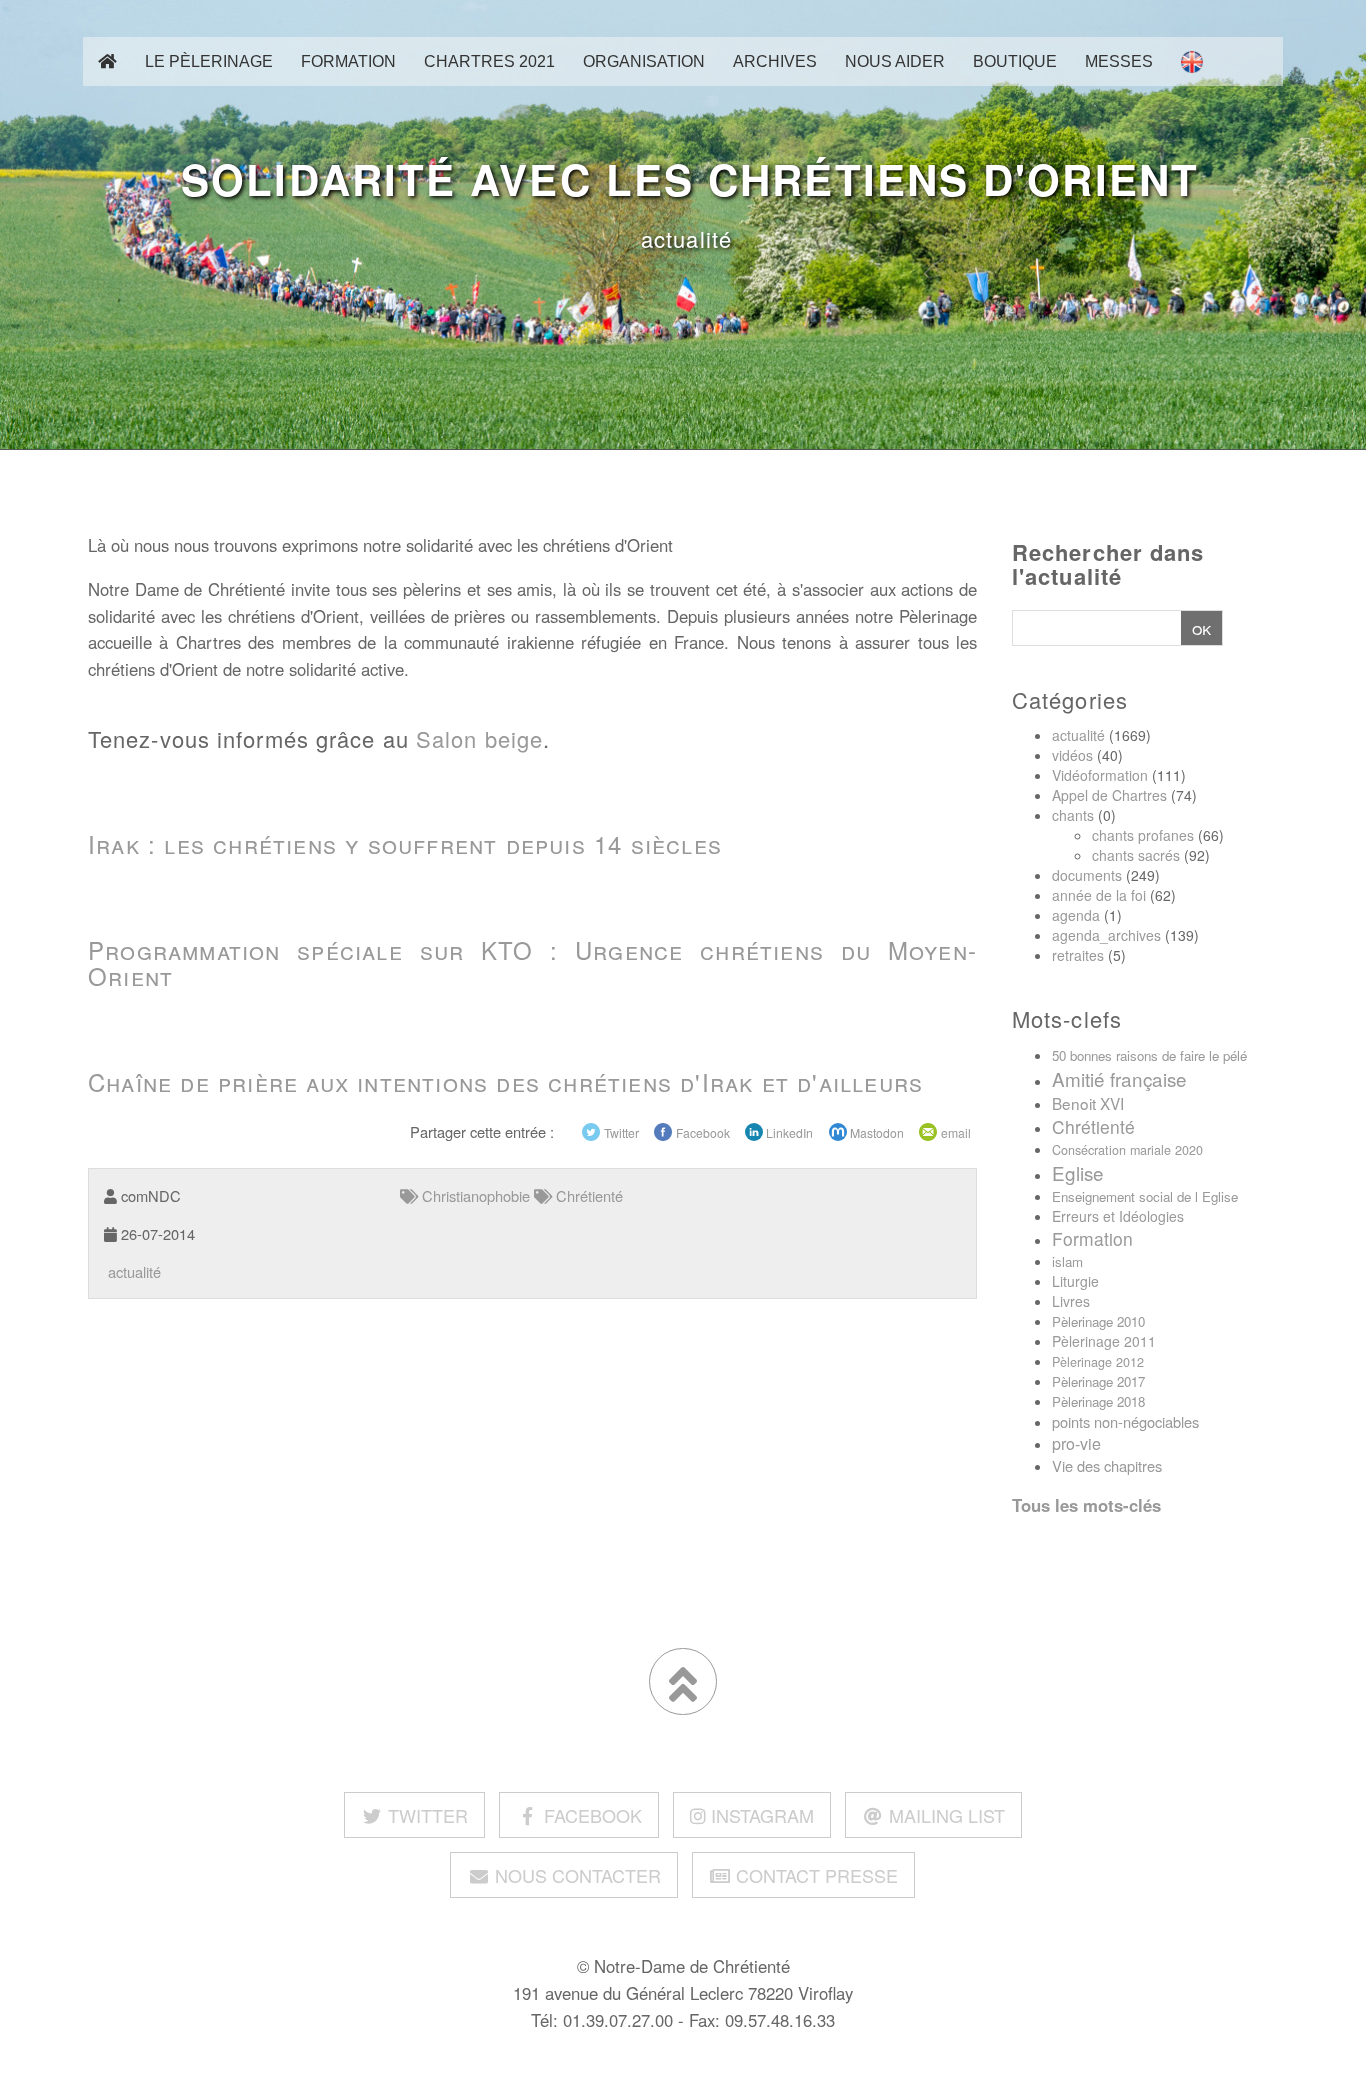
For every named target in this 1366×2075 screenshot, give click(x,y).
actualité (683, 238)
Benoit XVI (1088, 1103)
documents (1087, 875)
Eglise (1078, 1172)
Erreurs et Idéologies (1118, 1216)
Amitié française (1119, 1078)
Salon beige (479, 738)
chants (1073, 815)
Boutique (1015, 61)
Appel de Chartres (1109, 795)
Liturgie (1075, 1281)
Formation (348, 61)
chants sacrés (1136, 855)
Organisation (644, 61)
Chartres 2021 (489, 61)
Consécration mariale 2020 (1127, 1150)
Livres (1071, 1301)
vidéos (1072, 755)
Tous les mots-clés (1086, 1505)
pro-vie (1076, 1443)
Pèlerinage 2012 (1098, 1362)
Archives (775, 61)
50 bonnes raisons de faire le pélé (1149, 1055)
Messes (1119, 61)
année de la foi (1099, 895)
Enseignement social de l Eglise (1145, 1196)
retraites (1078, 955)
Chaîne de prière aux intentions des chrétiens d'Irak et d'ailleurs (505, 1081)
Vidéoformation (1100, 775)
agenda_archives (1106, 935)
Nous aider (895, 61)
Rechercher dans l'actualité (1108, 564)
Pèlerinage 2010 (1098, 1321)
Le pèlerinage (209, 61)
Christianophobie (474, 1195)
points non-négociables (1125, 1421)
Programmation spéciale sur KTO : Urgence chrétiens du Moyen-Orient (532, 962)
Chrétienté (1093, 1126)
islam (1067, 1261)
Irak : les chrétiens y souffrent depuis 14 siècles (405, 843)
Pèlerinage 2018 (1098, 1401)
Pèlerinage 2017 (1098, 1381)
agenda (1076, 915)
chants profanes (1143, 835)
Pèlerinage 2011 (1104, 1341)
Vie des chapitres (1107, 1465)
